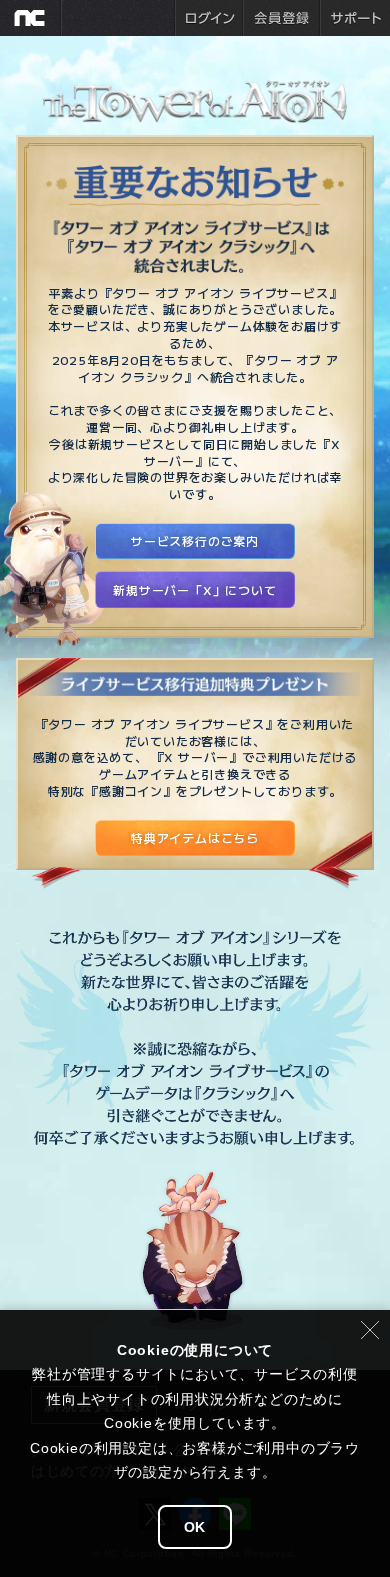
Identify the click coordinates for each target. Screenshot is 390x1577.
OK (195, 1527)
